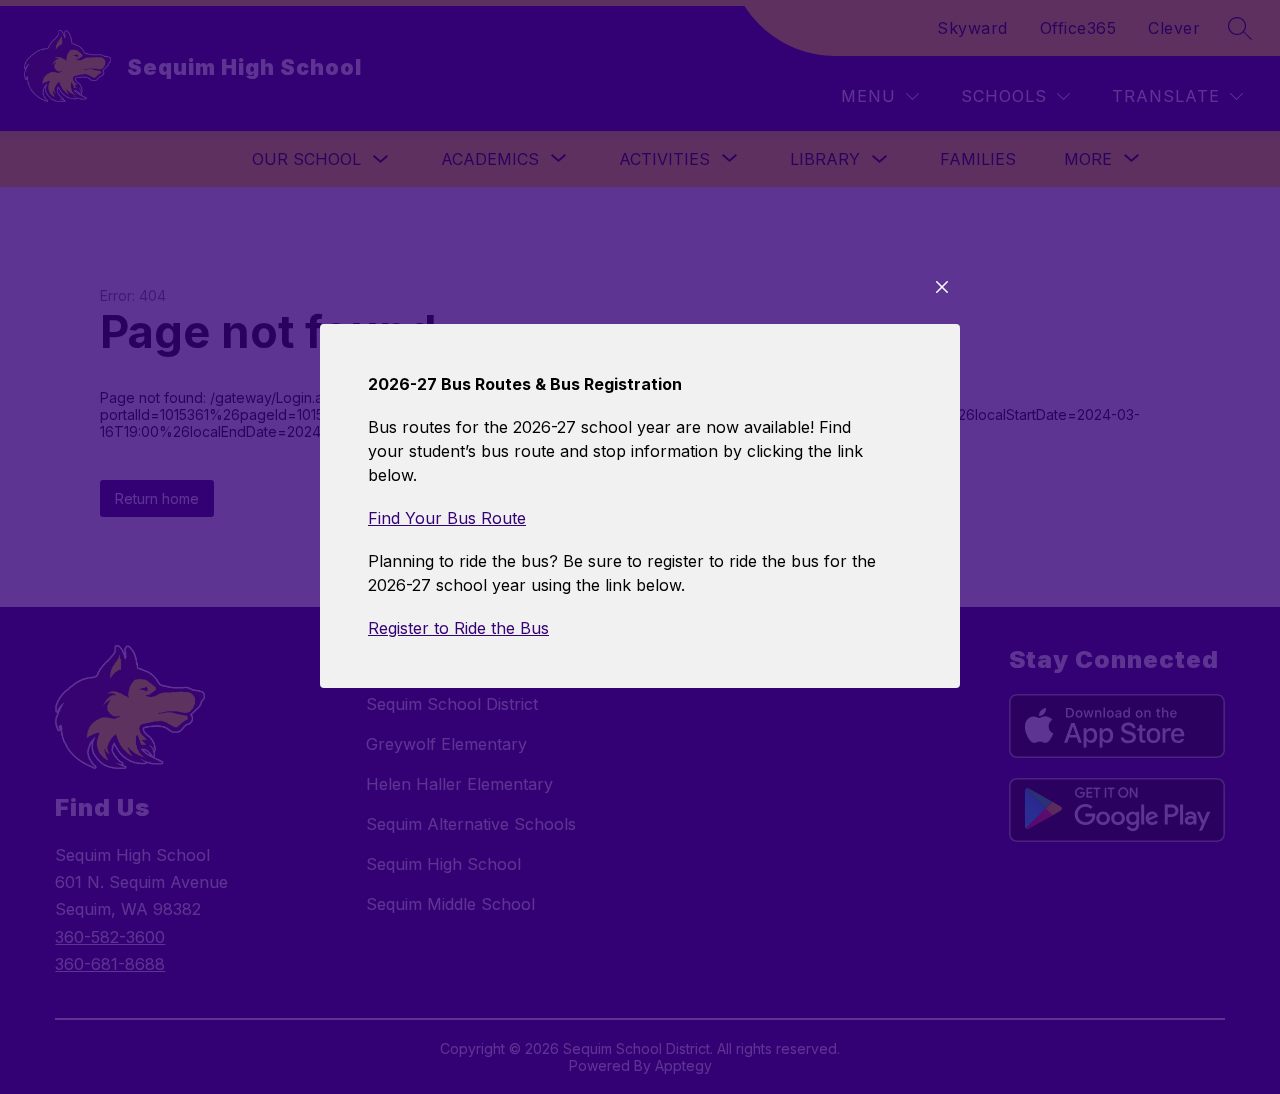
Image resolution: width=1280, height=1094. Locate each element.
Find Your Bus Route (447, 518)
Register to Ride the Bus (458, 628)
